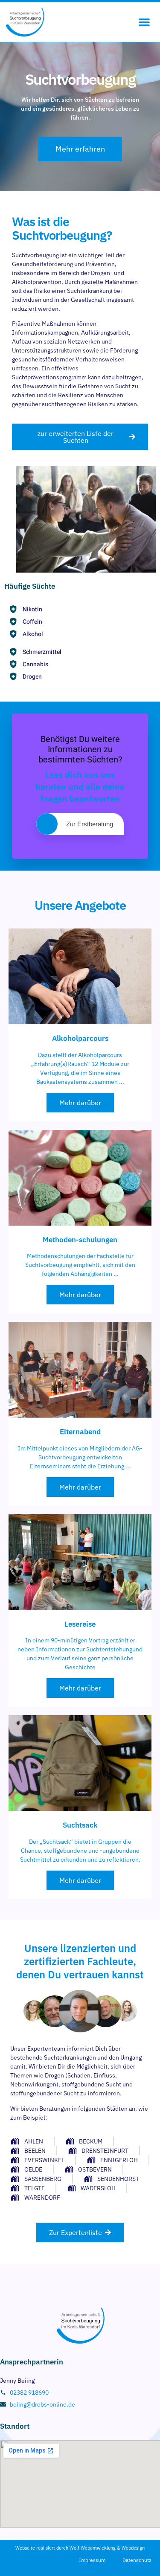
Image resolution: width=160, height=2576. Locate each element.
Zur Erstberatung (90, 824)
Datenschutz (137, 2560)
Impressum (92, 2560)
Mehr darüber (80, 1103)
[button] (144, 22)
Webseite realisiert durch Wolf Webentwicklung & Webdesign (80, 2548)
